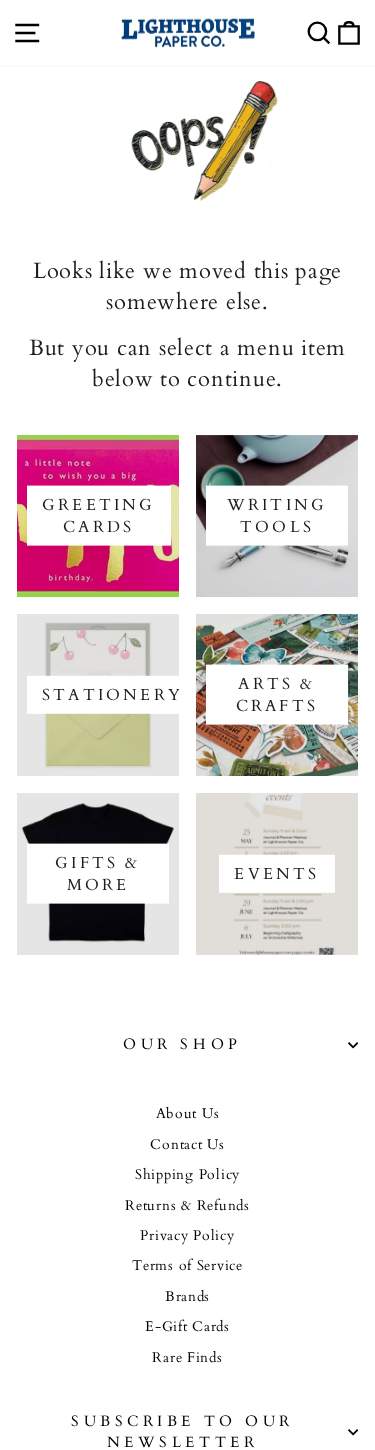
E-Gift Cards (187, 1327)
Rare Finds (187, 1358)
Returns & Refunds (187, 1206)
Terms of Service (187, 1266)
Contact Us (187, 1145)
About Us (188, 1114)
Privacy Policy (187, 1236)
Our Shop (182, 1044)
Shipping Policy (187, 1175)
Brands (187, 1297)
